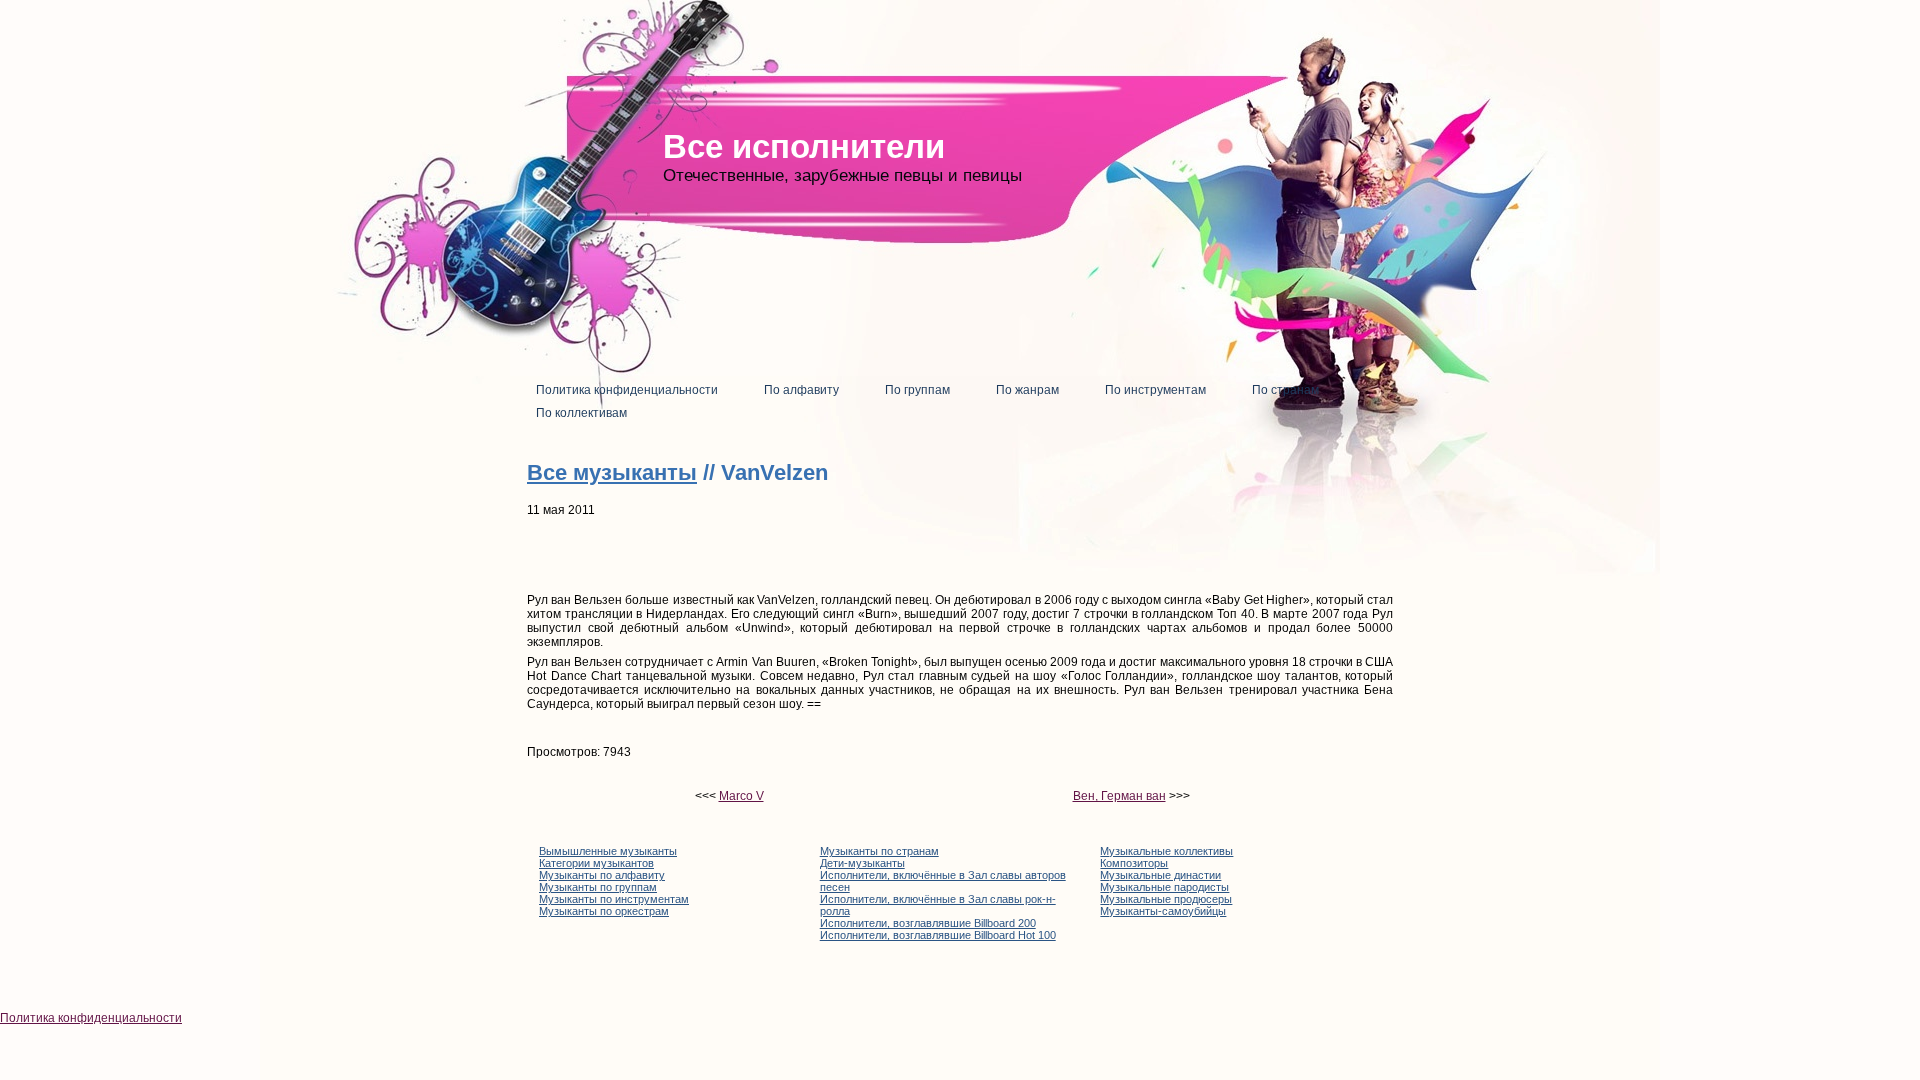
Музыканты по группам (598, 887)
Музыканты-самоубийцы (1163, 911)
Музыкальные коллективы (1166, 851)
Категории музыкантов (596, 863)
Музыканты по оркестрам (604, 911)
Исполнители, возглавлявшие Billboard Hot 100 (938, 935)
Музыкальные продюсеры (1166, 899)
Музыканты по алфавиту (602, 875)
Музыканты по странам (879, 851)
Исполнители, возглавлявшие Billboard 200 (928, 923)
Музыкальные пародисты (1164, 887)
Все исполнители (804, 146)
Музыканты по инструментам (614, 899)
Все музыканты (612, 472)
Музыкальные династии (1160, 875)
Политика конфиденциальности (91, 1018)
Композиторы (1134, 863)
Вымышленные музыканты (608, 851)
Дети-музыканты (862, 863)
